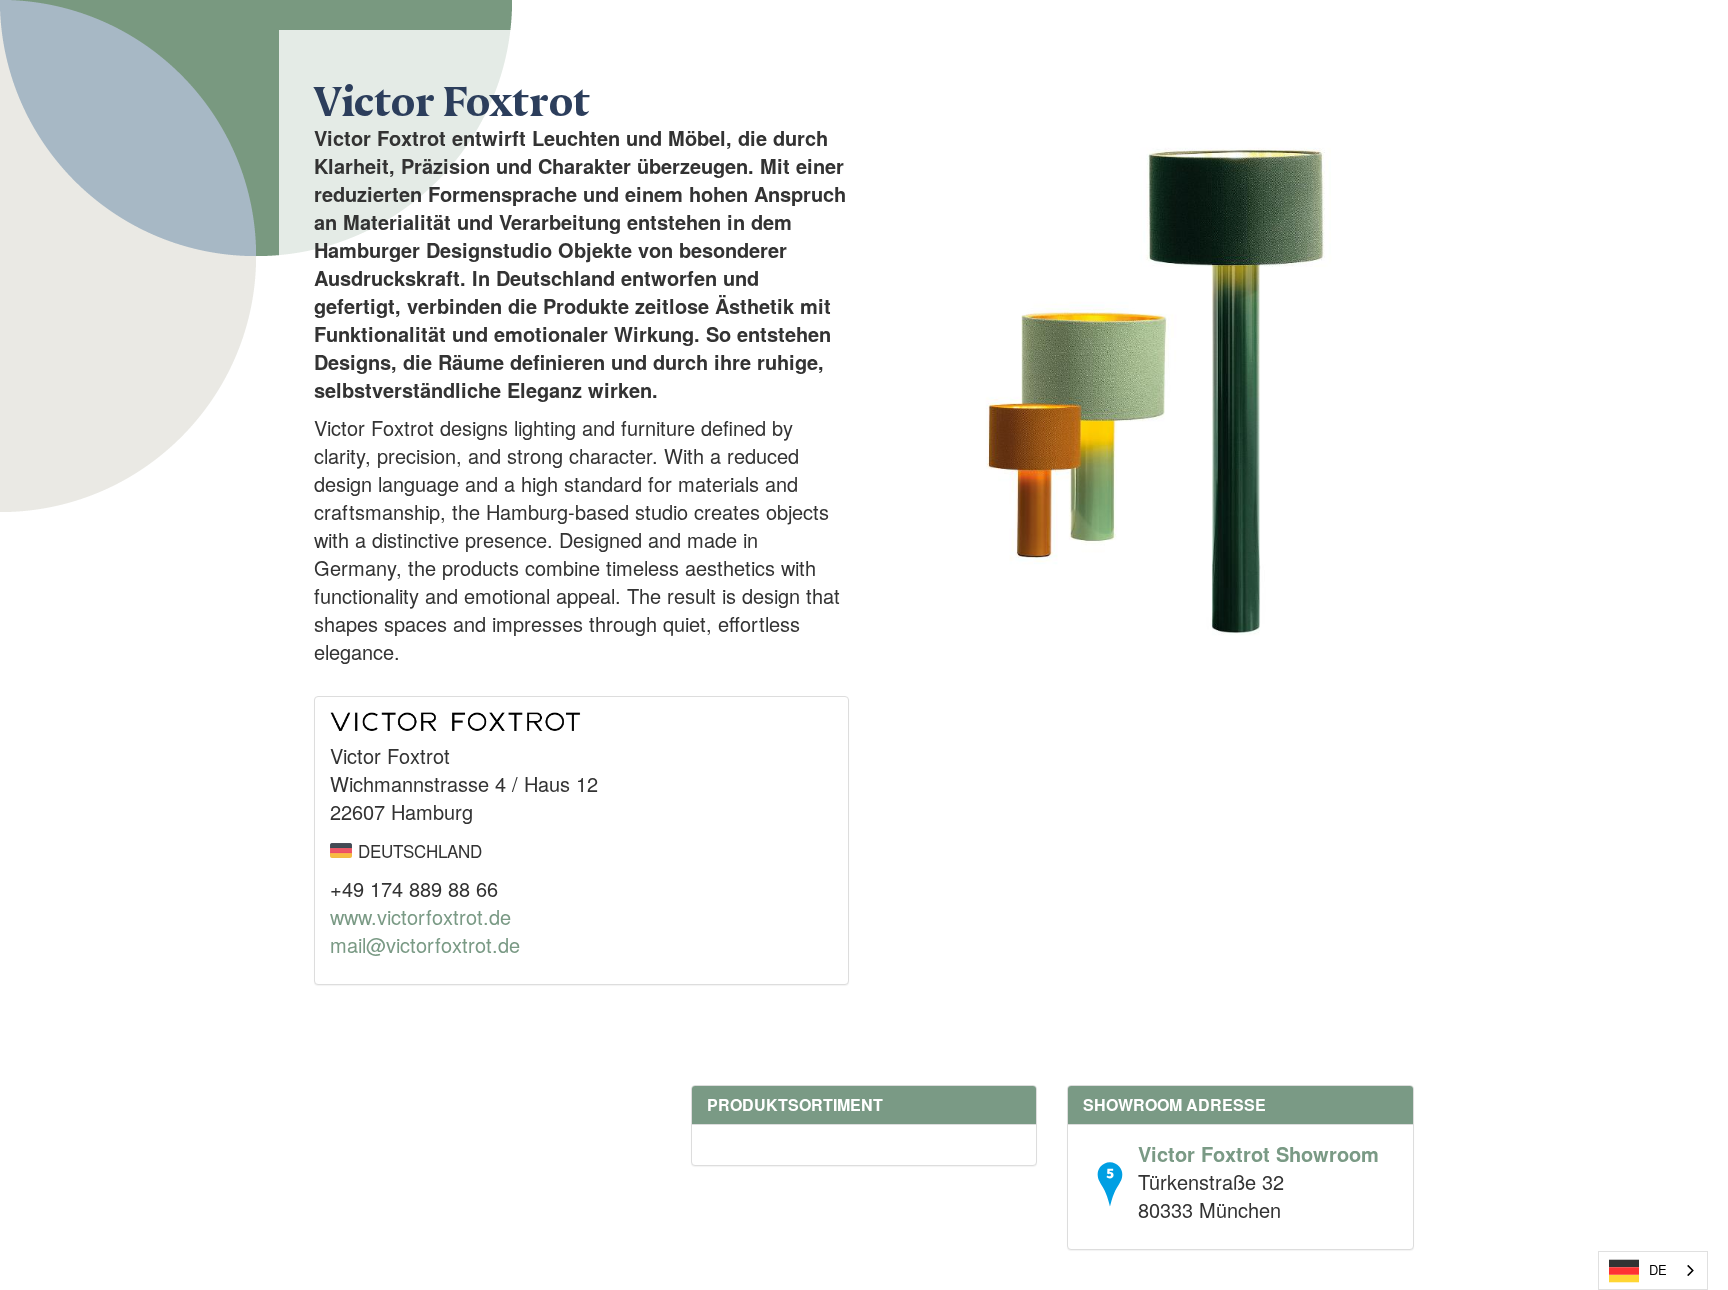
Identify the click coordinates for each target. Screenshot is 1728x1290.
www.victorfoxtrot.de (420, 916)
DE (1658, 1269)
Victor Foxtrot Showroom (1258, 1153)
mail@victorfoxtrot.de (425, 944)
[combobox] (1653, 1270)
